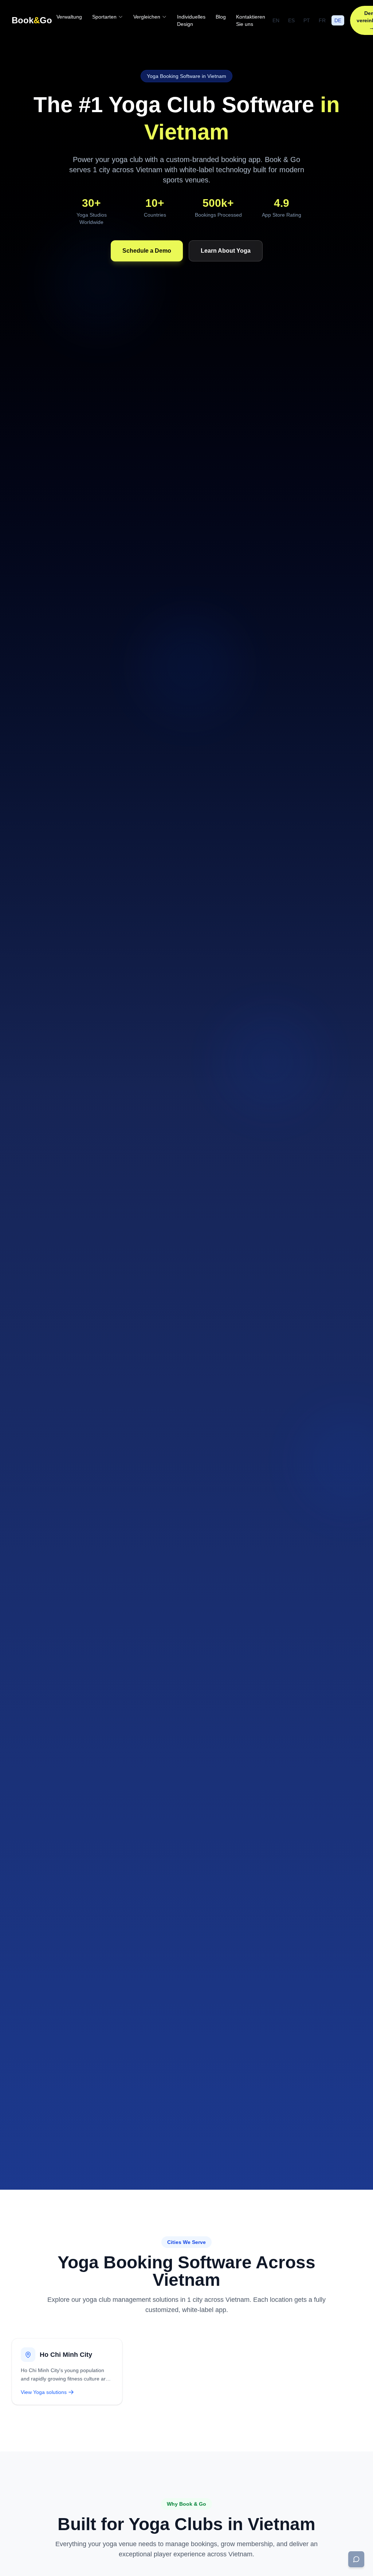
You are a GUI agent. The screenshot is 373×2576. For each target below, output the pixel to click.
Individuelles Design (191, 20)
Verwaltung (69, 17)
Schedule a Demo (147, 251)
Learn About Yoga (226, 251)
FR (322, 20)
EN (276, 20)
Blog (221, 17)
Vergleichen (147, 17)
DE (338, 20)
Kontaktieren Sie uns (251, 20)
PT (307, 20)
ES (291, 20)
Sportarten (104, 17)
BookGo (32, 20)
